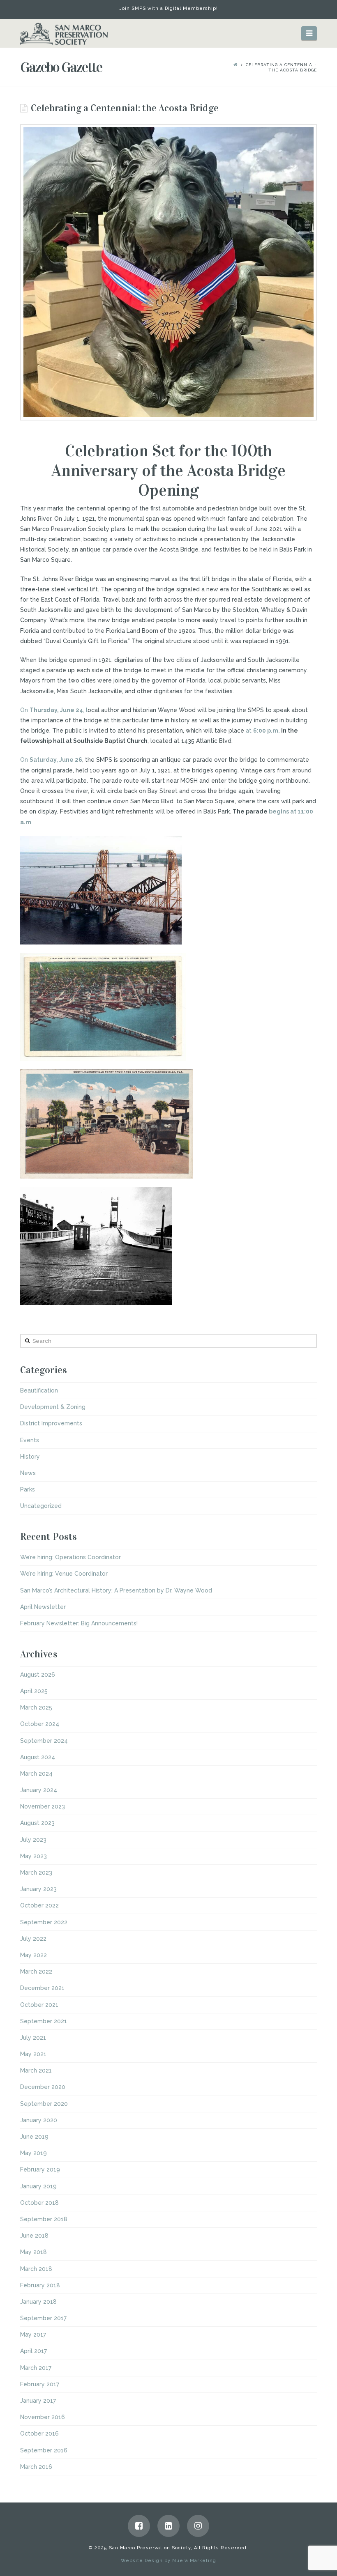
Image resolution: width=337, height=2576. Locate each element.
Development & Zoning (53, 1407)
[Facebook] (139, 2526)
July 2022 (33, 1939)
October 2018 (39, 2203)
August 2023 (37, 1823)
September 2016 (44, 2450)
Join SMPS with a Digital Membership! (169, 8)
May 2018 (33, 2252)
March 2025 (36, 1707)
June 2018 (34, 2236)
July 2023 (33, 1840)
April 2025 (34, 1691)
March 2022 (36, 1972)
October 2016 (39, 2434)
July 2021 (33, 2038)
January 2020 (39, 2120)
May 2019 (33, 2153)
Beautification (39, 1390)
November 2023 (43, 1806)
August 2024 (38, 1757)
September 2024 (44, 1741)
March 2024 (36, 1774)
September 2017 (43, 2318)
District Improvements (51, 1423)
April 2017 (33, 2351)
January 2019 (38, 2186)
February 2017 (40, 2384)
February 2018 (40, 2285)
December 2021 (42, 1988)
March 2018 (36, 2269)
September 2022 (44, 1922)
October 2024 (40, 1724)
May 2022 (33, 1955)
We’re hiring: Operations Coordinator (70, 1557)
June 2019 (34, 2137)
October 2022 (39, 1905)
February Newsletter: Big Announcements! (79, 1623)
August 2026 (38, 1675)
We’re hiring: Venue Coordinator (64, 1574)
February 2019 (40, 2169)
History (30, 1457)
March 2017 (36, 2368)
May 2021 (33, 2054)
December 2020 (43, 2087)
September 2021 (44, 2021)
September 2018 (44, 2219)
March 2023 (36, 1873)
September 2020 (44, 2104)
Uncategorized (41, 1506)
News (28, 1473)
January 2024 (39, 1790)
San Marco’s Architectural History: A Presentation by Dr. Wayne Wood (116, 1590)
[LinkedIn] (168, 2526)
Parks (28, 1489)
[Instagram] (198, 2526)
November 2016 (43, 2417)
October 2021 (39, 2005)
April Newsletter (43, 1607)
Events (30, 1440)
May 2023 (33, 1856)
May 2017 (33, 2335)
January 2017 (38, 2401)
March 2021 (36, 2070)
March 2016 (36, 2467)
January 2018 (38, 2302)
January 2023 (38, 1889)
